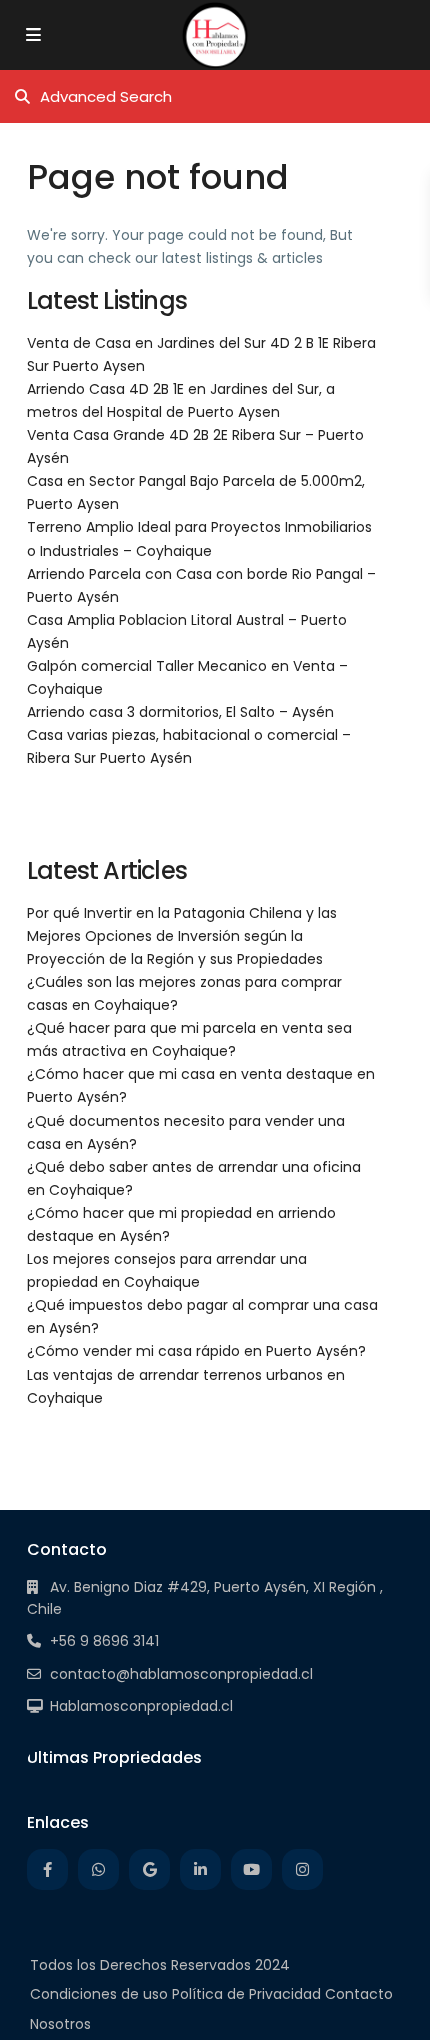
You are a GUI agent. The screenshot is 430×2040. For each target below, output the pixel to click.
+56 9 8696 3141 (104, 1641)
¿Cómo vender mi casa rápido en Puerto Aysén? (196, 1351)
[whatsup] (98, 1869)
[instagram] (302, 1869)
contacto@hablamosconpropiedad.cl (181, 1674)
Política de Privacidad (246, 1994)
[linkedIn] (200, 1869)
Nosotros (60, 2024)
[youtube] (251, 1869)
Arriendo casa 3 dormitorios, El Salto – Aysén (180, 712)
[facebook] (47, 1869)
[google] (149, 1869)
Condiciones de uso (99, 1994)
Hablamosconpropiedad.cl (141, 1706)
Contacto (359, 1994)
